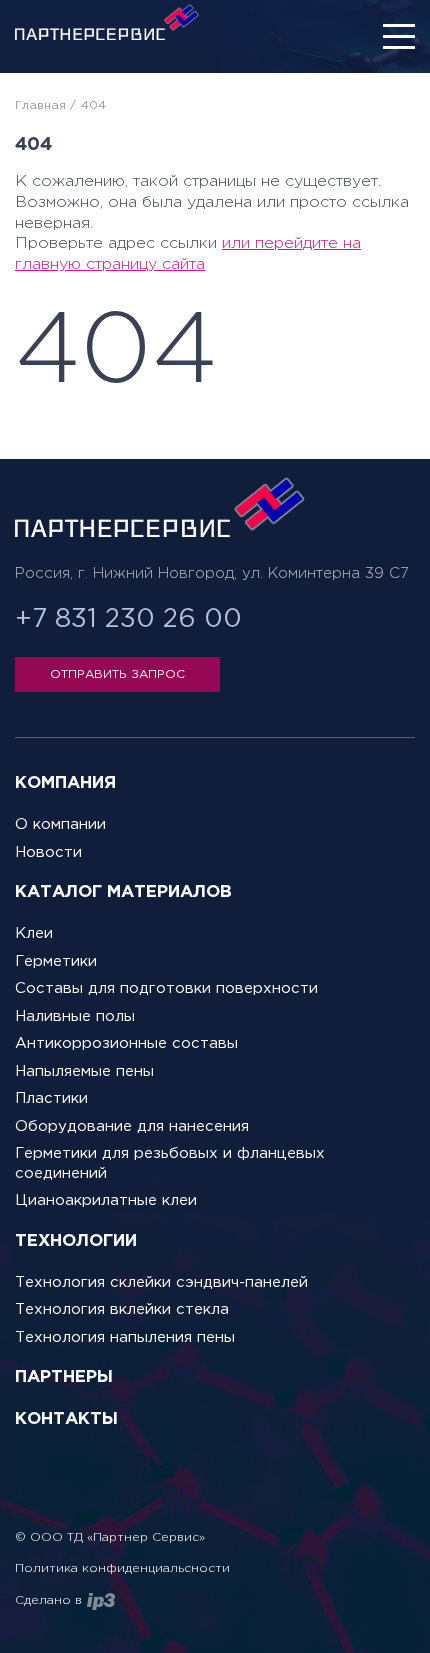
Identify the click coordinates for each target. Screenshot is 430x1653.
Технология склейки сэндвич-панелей (161, 1282)
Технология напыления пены (125, 1337)
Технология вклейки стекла (122, 1309)
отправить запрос (117, 674)
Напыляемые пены (84, 1071)
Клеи (34, 933)
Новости (48, 852)
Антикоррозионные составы (126, 1043)
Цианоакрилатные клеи (106, 1200)
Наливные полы (75, 1016)
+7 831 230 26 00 (128, 619)
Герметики (56, 961)
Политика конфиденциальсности (122, 1568)
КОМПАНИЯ (65, 783)
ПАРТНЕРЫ (64, 1377)
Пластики (51, 1098)
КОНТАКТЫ (66, 1419)
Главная (40, 105)
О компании (60, 824)
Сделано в (48, 1600)
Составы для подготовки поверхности (166, 988)
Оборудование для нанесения (132, 1126)
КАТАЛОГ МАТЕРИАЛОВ (123, 892)
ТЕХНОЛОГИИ (76, 1241)
